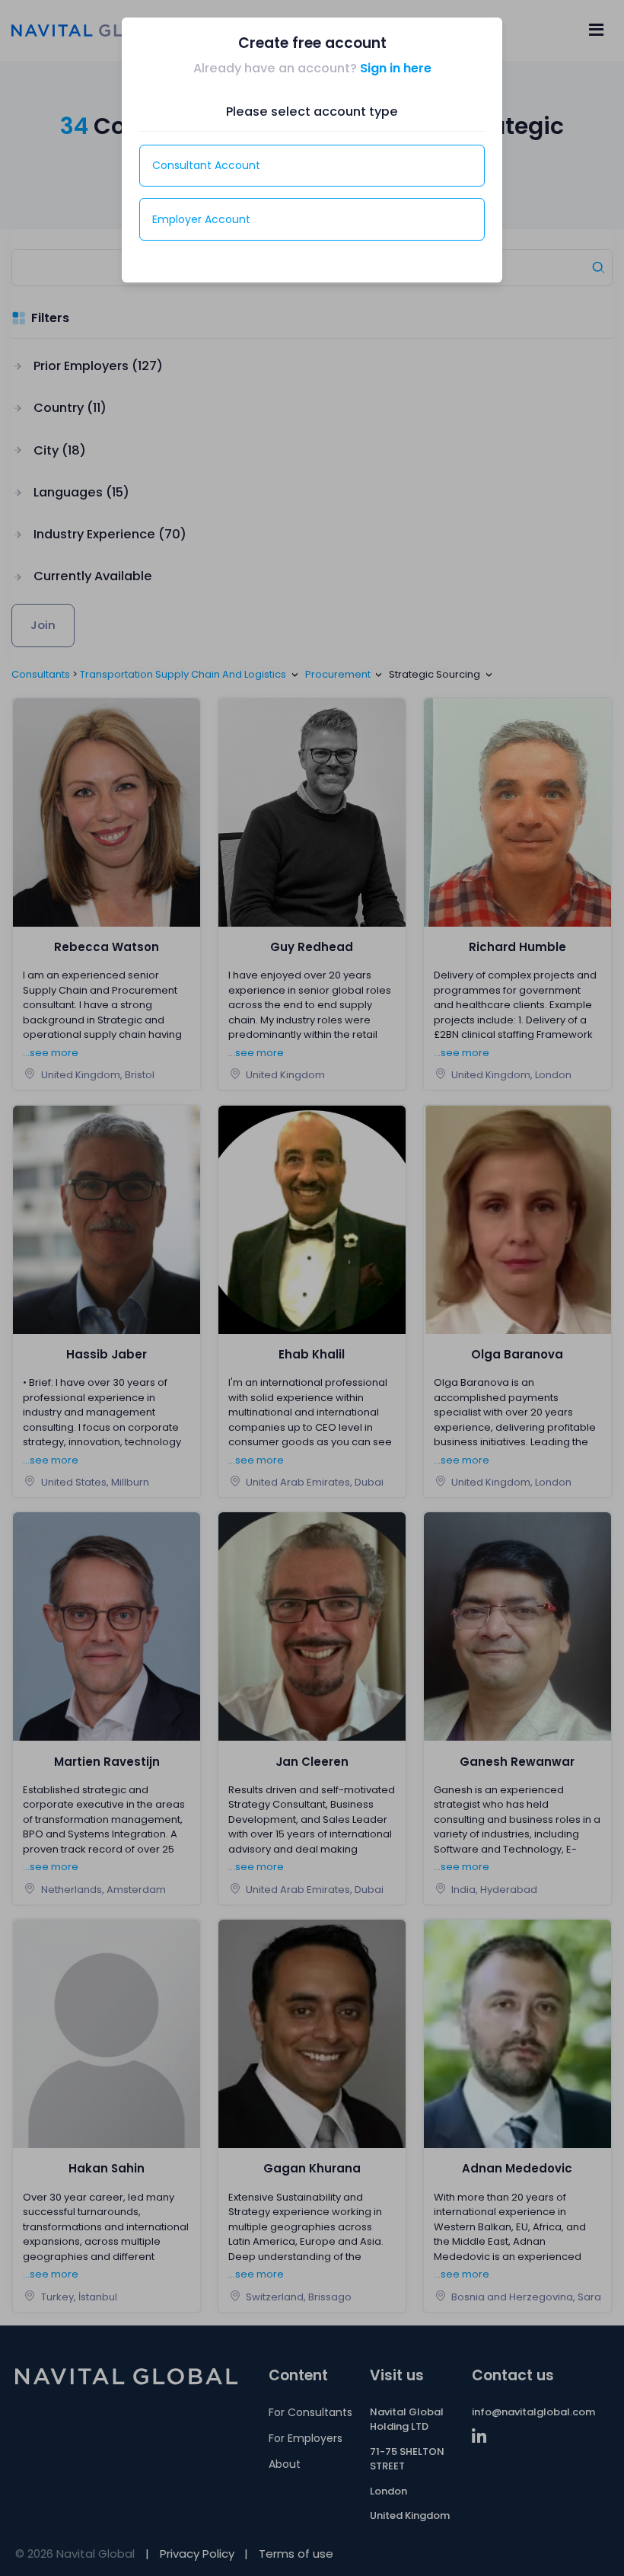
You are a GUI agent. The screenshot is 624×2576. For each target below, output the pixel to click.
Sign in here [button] (396, 68)
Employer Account (201, 219)
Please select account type (312, 112)
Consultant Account (206, 165)
